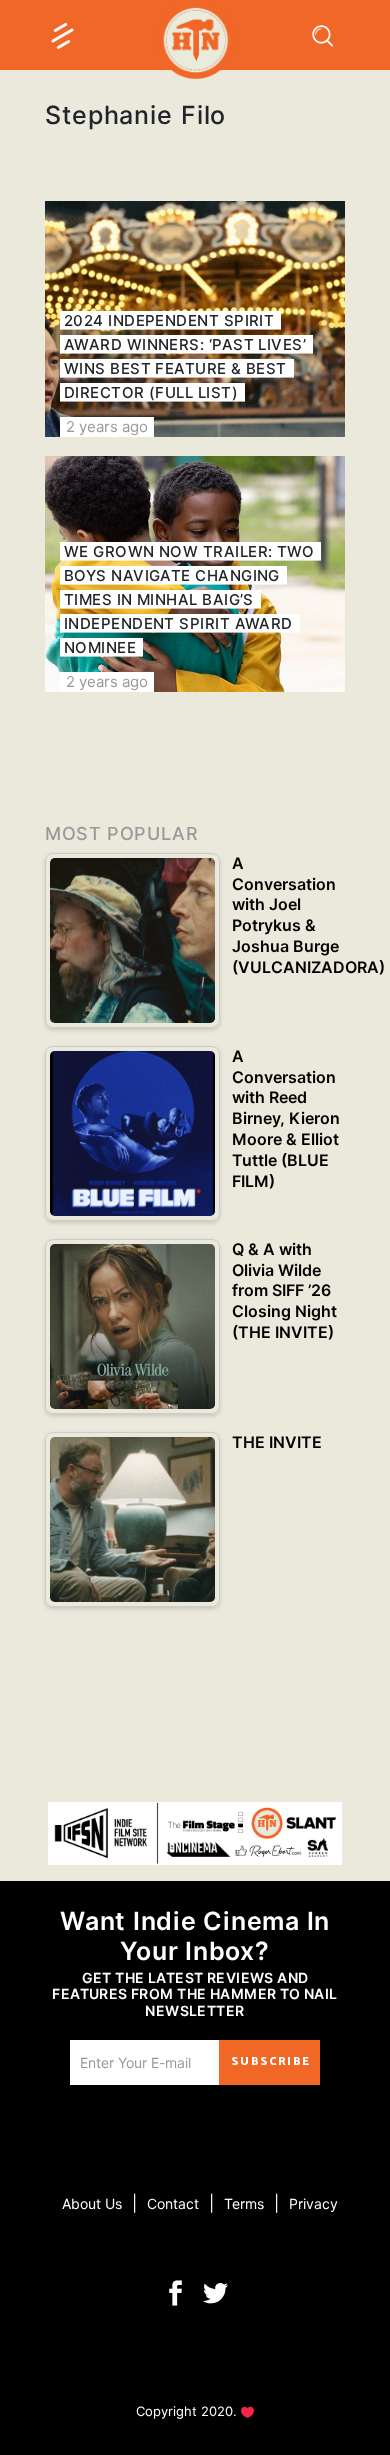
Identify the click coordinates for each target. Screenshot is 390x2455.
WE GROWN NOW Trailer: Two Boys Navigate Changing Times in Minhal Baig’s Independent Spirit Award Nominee (189, 599)
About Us (92, 2203)
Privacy (313, 2203)
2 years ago (107, 426)
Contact (173, 2203)
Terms (244, 2203)
